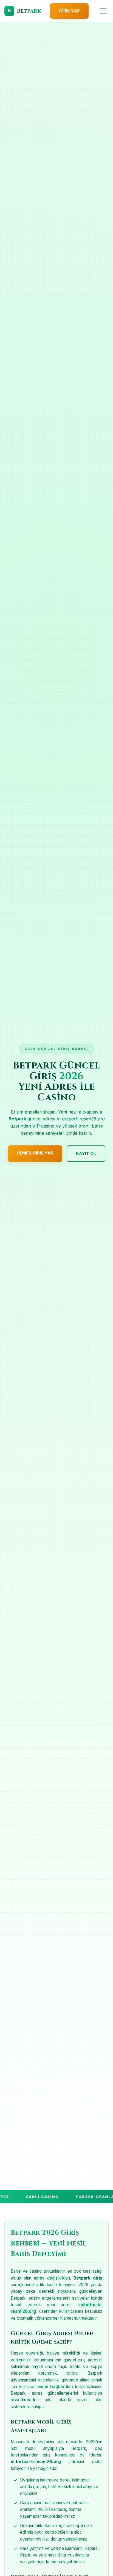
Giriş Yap (69, 11)
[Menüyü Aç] (103, 11)
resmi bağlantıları (55, 2387)
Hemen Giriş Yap (35, 1153)
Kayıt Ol (86, 1154)
